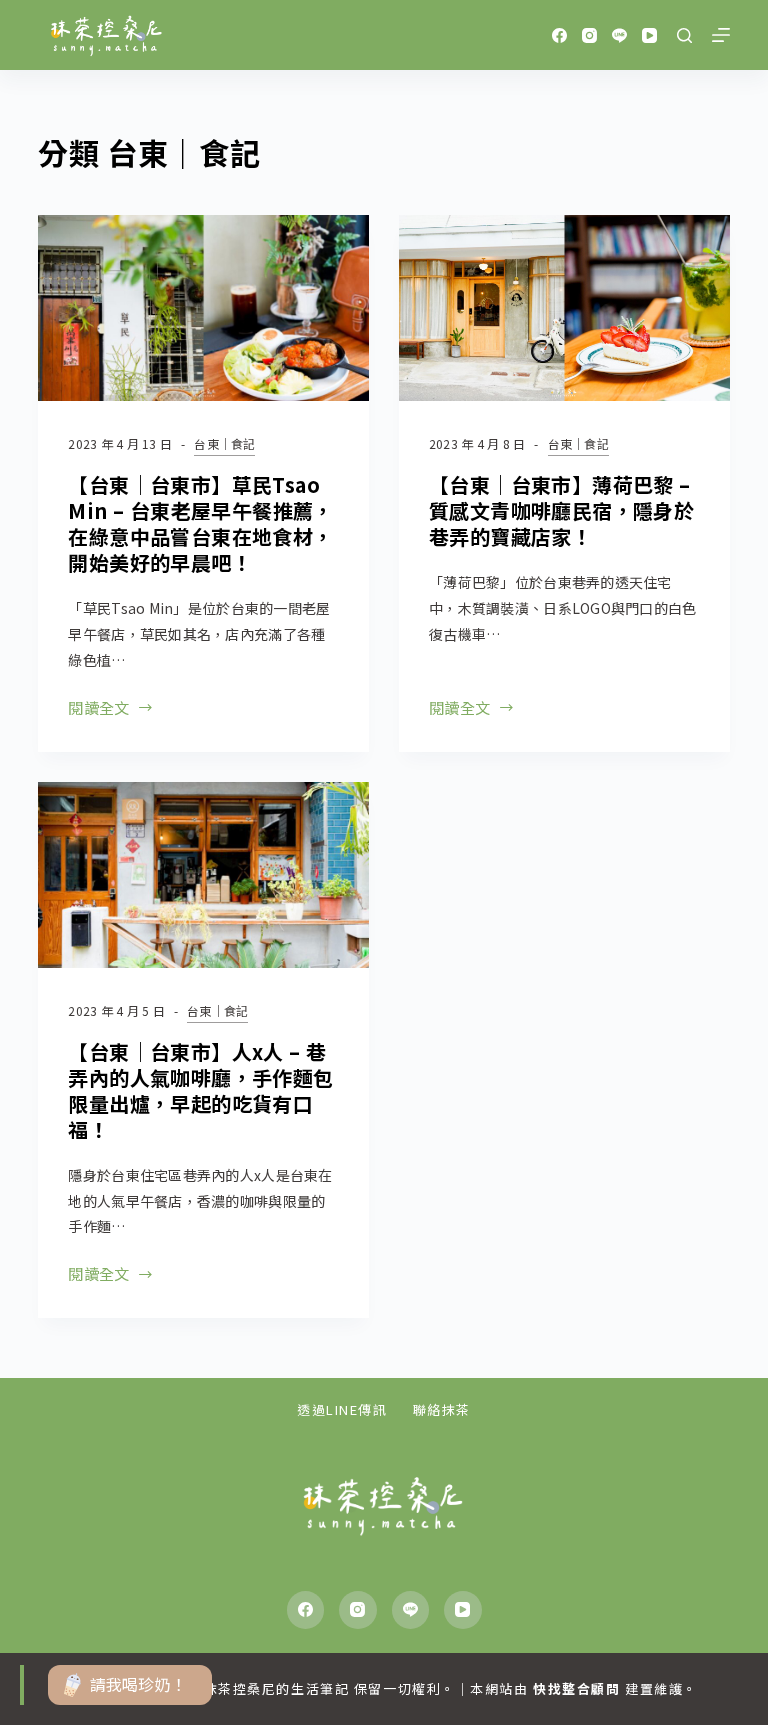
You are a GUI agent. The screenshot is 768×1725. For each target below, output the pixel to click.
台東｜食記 (224, 443)
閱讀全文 (98, 709)
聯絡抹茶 (442, 1410)
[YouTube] (649, 35)
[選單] (721, 35)
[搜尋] (684, 35)
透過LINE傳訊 (342, 1410)
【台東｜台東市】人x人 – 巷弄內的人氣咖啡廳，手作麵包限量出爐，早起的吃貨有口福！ (200, 1090)
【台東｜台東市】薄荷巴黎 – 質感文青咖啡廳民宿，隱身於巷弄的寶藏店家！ (561, 510)
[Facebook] (559, 35)
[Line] (619, 35)
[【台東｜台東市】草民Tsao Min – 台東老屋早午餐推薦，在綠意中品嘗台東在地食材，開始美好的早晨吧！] (203, 308)
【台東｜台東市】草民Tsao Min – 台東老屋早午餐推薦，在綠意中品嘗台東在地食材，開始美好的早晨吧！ (200, 523)
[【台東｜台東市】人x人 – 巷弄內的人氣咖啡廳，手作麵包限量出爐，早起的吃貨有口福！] (203, 875)
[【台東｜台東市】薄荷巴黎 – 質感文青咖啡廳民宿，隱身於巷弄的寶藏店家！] (564, 308)
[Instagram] (589, 35)
